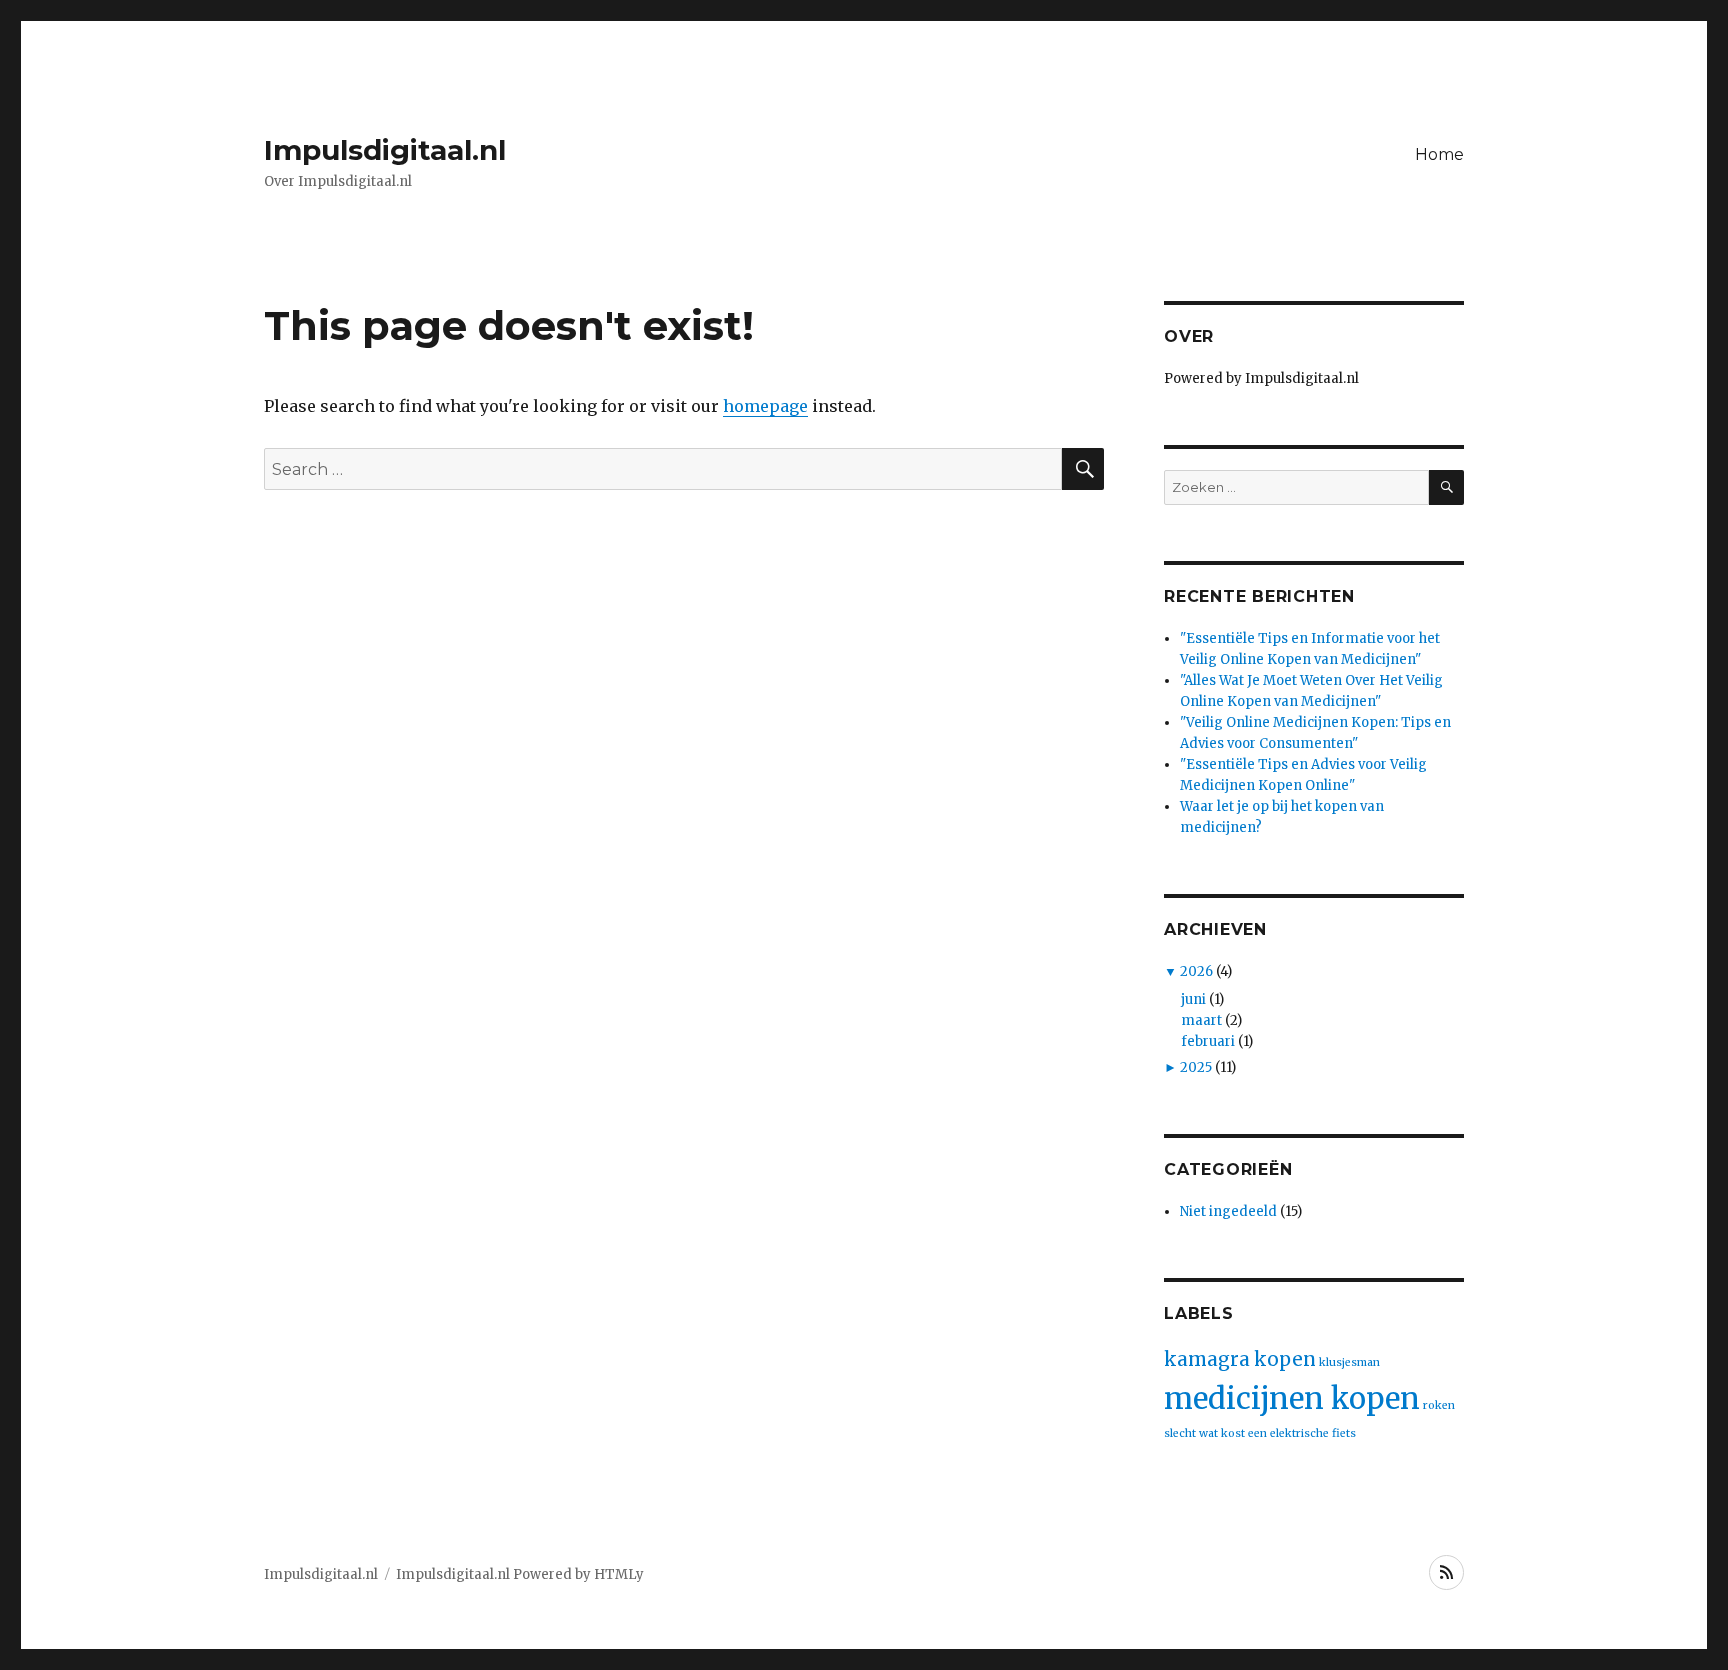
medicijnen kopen (1292, 1398)
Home (1439, 154)
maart (1201, 1020)
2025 (1196, 1067)
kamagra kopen (1240, 1359)
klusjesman (1349, 1362)
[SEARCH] (1446, 487)
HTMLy (619, 1574)
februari (1208, 1041)
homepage (765, 406)
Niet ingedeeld (1228, 1211)
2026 (1196, 971)
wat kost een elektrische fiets (1277, 1433)
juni (1193, 999)
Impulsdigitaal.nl (385, 150)
